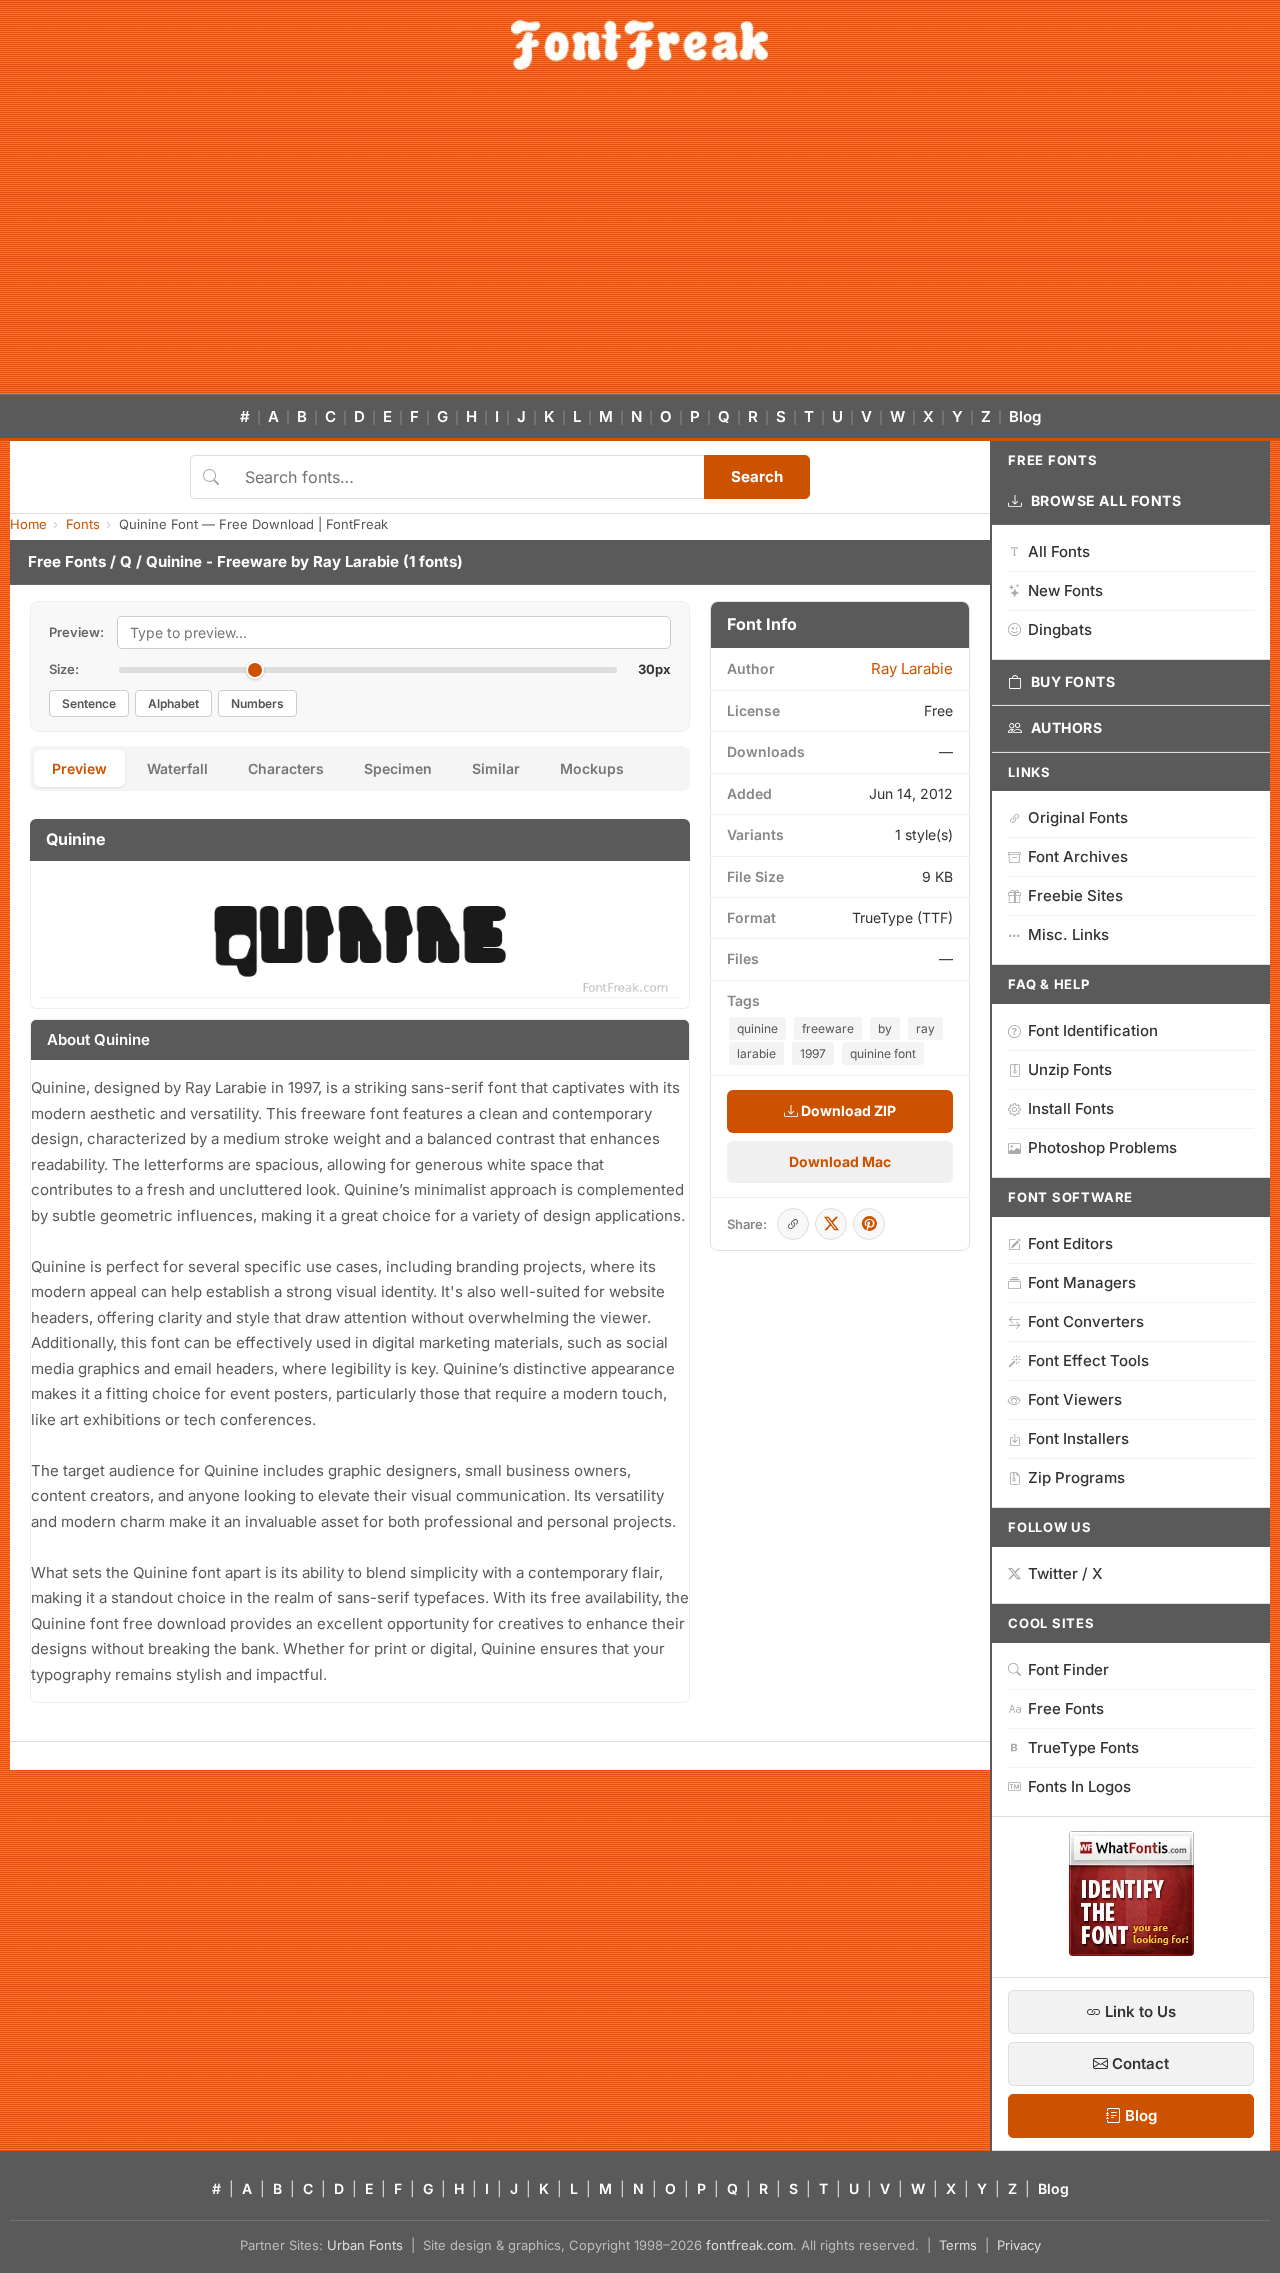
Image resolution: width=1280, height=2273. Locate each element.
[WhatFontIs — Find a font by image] (1131, 1950)
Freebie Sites (1075, 895)
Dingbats (1060, 629)
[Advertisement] (640, 244)
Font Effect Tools (1088, 1360)
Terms (958, 2245)
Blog (1025, 416)
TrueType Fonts (1083, 1747)
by (885, 1028)
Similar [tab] (496, 768)
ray (925, 1028)
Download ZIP (847, 1110)
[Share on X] (831, 1224)
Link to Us (1138, 2011)
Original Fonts (1078, 817)
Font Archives (1078, 856)
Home (28, 524)
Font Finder (1068, 1669)
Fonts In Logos (1079, 1786)
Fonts (83, 524)
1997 (813, 1053)
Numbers (257, 703)
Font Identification (1093, 1030)
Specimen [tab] (398, 768)
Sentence (89, 703)
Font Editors (1070, 1243)
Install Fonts (1071, 1108)
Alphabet (173, 703)
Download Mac (840, 1161)
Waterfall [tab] (177, 768)
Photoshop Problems (1102, 1147)
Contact (1138, 2063)
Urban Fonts (365, 2245)
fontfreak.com (749, 2245)
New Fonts (1065, 590)
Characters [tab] (286, 768)
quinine (757, 1028)
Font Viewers (1075, 1399)
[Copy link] (793, 1224)
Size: (64, 669)
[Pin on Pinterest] (869, 1224)
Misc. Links (1068, 934)
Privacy (1019, 2245)
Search (757, 476)
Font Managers (1082, 1282)
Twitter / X (1065, 1573)
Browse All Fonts (1106, 500)
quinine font (883, 1053)
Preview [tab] (79, 768)
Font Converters (1086, 1321)
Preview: (76, 632)
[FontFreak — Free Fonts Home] (639, 45)
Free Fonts (67, 561)
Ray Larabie (356, 561)
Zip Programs (1076, 1477)
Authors (1067, 727)
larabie (756, 1053)
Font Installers (1078, 1438)
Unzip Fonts (1070, 1069)
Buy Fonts (1073, 681)
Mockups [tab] (592, 768)
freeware (828, 1028)
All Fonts (1059, 551)
